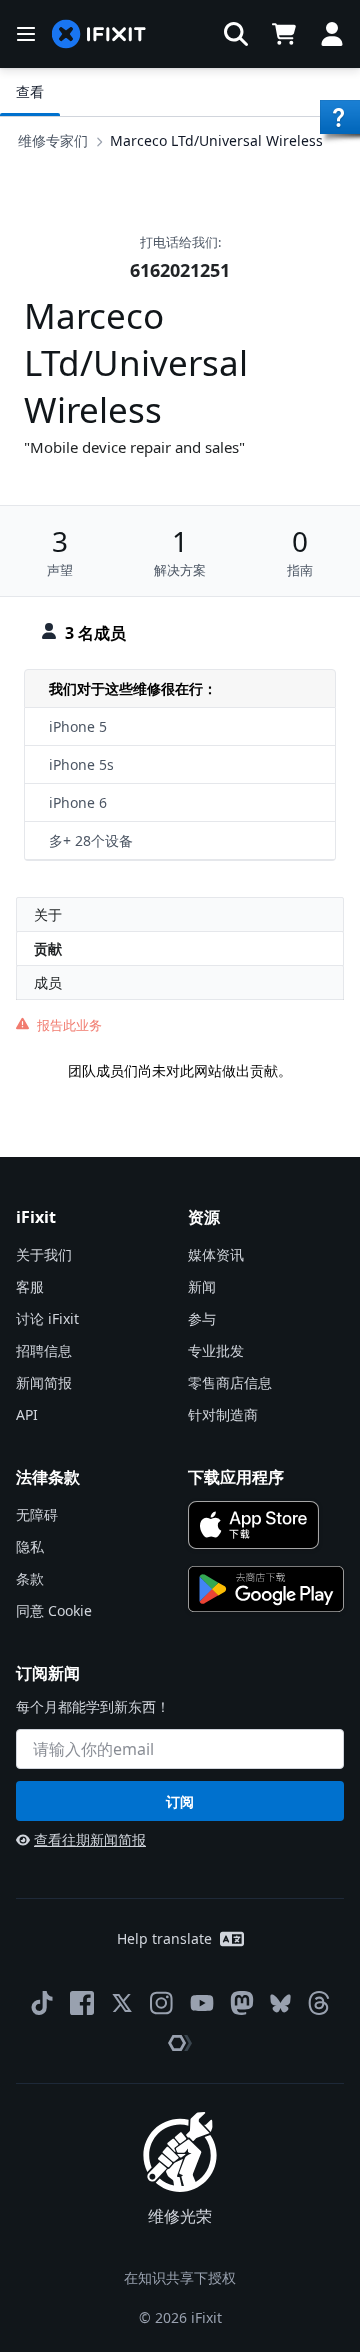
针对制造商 (223, 1414)
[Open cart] (284, 34)
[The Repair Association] (180, 2043)
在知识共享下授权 (180, 2277)
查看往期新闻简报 (90, 1839)
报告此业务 (69, 1025)
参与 (202, 1318)
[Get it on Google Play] (266, 1589)
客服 (30, 1286)
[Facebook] (82, 2003)
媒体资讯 (216, 1254)
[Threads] (319, 2003)
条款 (30, 1578)
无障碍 (37, 1514)
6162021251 (180, 270)
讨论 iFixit (47, 1318)
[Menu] (26, 34)
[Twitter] (122, 2003)
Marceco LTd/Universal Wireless (216, 140)
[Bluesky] (280, 2003)
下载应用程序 (236, 1477)
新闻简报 (44, 1382)
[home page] (99, 34)
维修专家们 (53, 140)
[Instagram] (162, 2003)
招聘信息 (44, 1350)
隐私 (30, 1546)
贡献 (48, 948)
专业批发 (216, 1350)
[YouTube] (202, 2003)
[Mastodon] (242, 2003)
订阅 (180, 1801)
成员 (48, 982)
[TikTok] (42, 2003)
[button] (236, 34)
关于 (48, 914)
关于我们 (44, 1254)
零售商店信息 (230, 1382)
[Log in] (332, 34)
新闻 (202, 1286)
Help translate (164, 1938)
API (27, 1414)
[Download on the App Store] (253, 1525)
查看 (30, 91)
